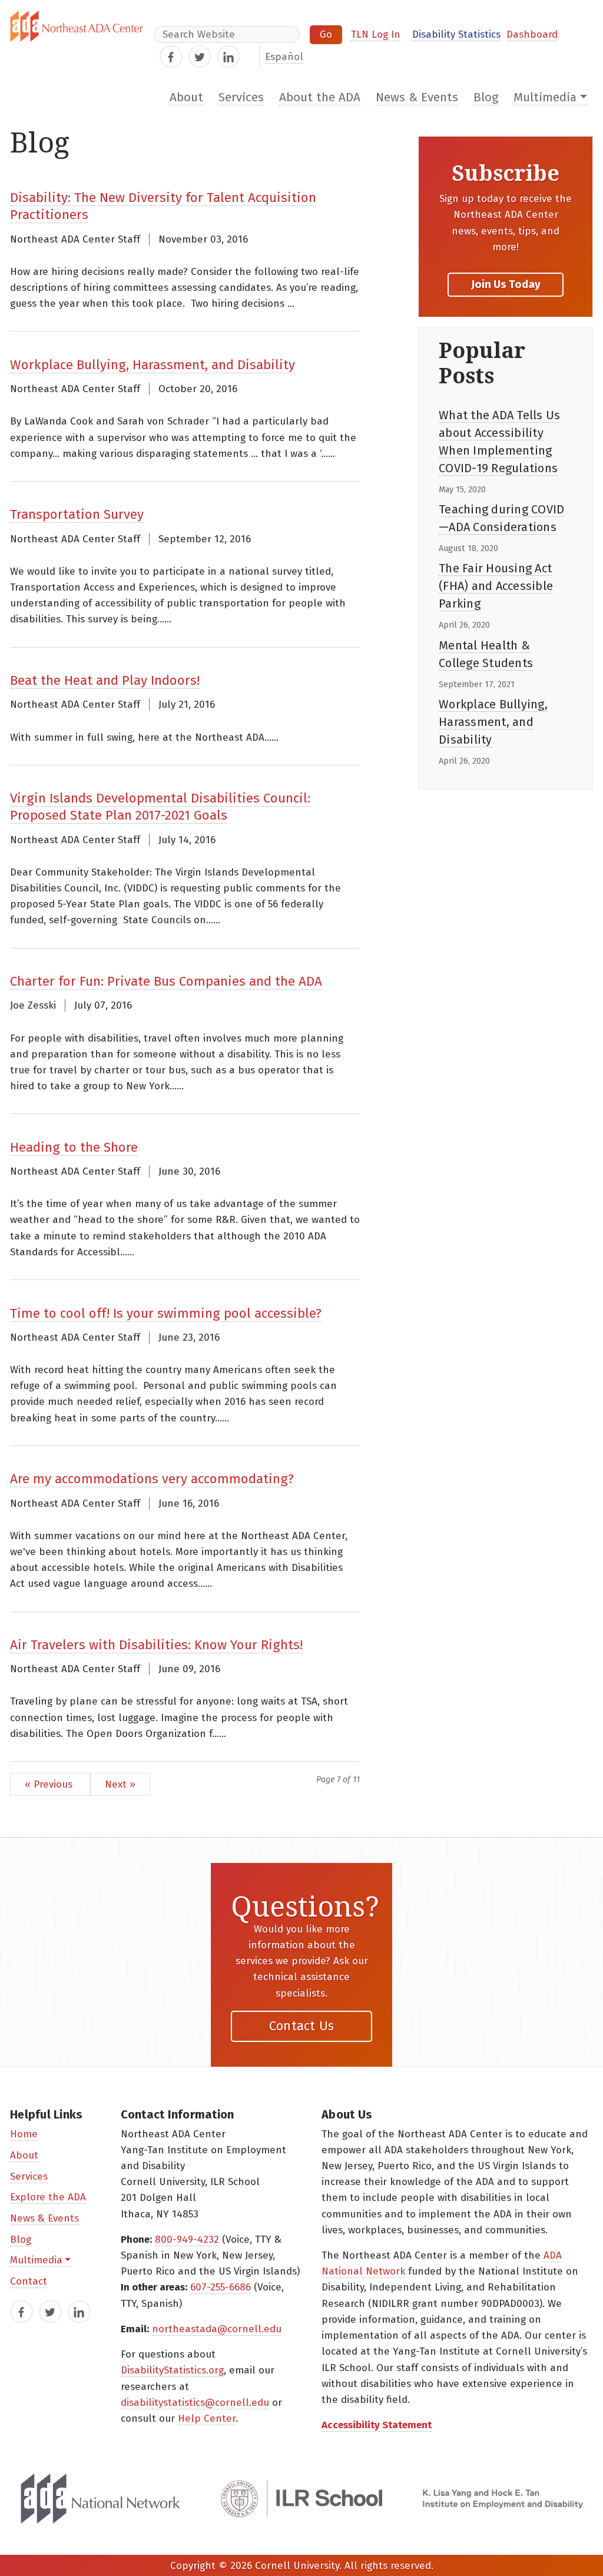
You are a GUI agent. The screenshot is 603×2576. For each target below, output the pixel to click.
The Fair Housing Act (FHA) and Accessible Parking (496, 586)
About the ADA (320, 97)
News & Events (417, 97)
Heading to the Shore (74, 1147)
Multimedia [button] (545, 97)
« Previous (50, 1784)
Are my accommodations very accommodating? (152, 1479)
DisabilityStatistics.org (172, 2370)
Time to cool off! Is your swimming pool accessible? (166, 1313)
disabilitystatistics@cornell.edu (195, 2403)
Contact (29, 2281)
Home (24, 2134)
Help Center (207, 2418)
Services (241, 97)
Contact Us (302, 2026)
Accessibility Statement (377, 2425)
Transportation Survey (77, 514)
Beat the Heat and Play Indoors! (105, 680)
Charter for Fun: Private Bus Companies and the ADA (166, 981)
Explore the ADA (48, 2197)
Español (284, 57)
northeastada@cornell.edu (217, 2329)
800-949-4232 (187, 2240)
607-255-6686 (221, 2287)
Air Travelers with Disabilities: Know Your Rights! (156, 1645)
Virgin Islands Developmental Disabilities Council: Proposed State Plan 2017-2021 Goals (160, 807)
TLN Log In (376, 34)
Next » (120, 1784)
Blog (486, 97)
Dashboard (532, 34)
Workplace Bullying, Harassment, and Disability (153, 365)
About (186, 97)
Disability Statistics (456, 34)
